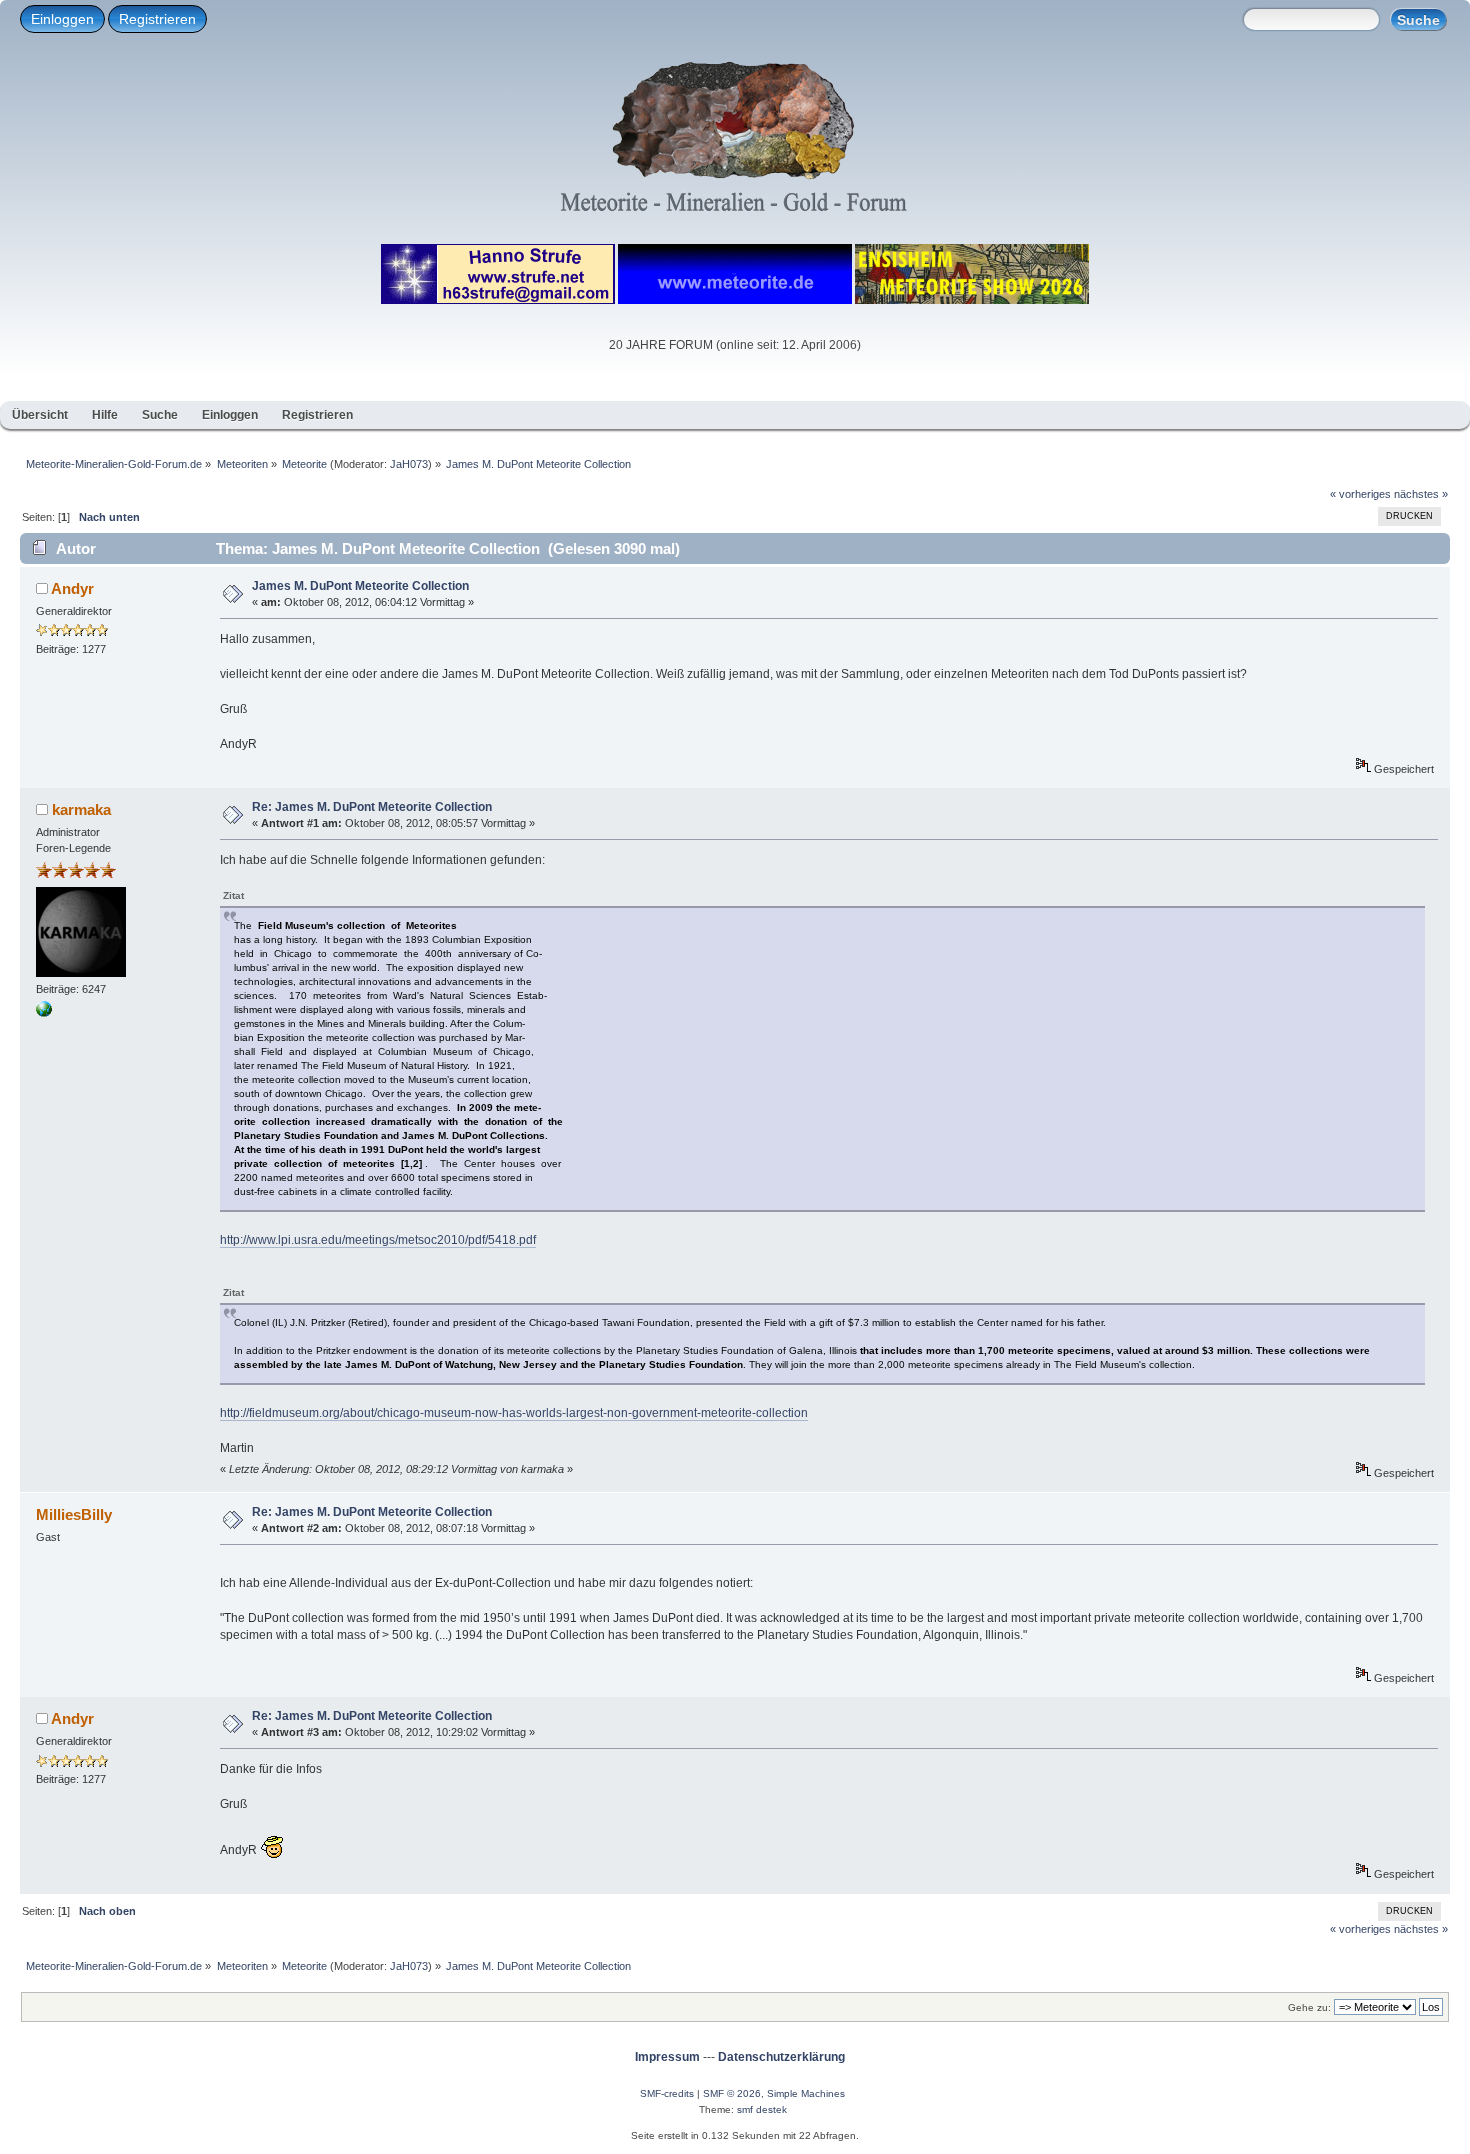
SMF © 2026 (732, 2093)
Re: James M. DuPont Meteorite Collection (372, 807)
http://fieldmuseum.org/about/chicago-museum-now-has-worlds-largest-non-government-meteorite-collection (514, 1413)
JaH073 (409, 464)
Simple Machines (806, 2093)
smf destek (762, 2109)
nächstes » (1421, 494)
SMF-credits (667, 2093)
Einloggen (62, 19)
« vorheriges (1360, 494)
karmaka (81, 809)
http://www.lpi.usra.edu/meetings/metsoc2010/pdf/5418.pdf (378, 1240)
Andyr (72, 588)
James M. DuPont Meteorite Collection (360, 586)
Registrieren (157, 19)
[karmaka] (44, 1013)
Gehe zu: (1309, 2007)
